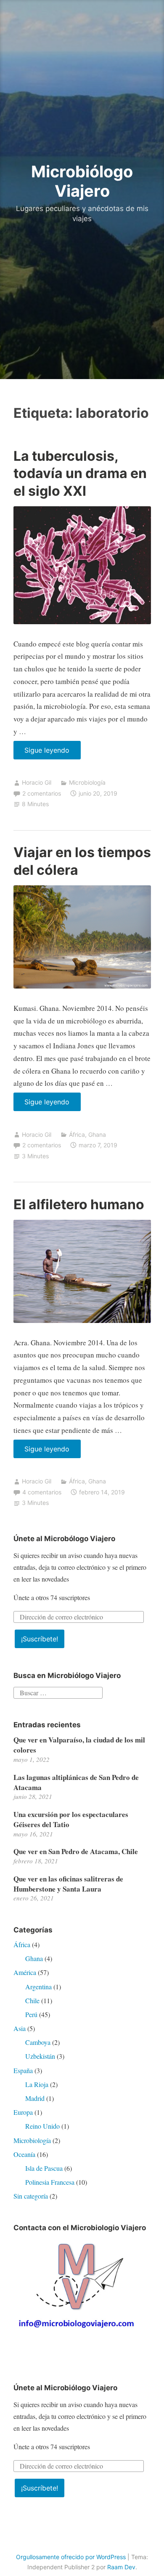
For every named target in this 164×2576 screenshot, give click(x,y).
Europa (23, 2112)
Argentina (38, 1987)
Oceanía (24, 2154)
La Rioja (37, 2084)
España (23, 2070)
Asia (20, 2028)
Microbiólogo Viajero (82, 181)
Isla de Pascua (44, 2168)
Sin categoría (31, 2196)
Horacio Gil (37, 782)
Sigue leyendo (53, 752)
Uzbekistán (40, 2056)
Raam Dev (121, 2567)
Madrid (35, 2098)
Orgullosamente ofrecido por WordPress (71, 2557)
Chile (32, 2000)
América (25, 1972)
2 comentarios (42, 793)
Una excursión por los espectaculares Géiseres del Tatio (71, 1819)
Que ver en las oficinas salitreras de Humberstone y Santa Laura (68, 1884)
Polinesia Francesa (50, 2182)
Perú (31, 2014)
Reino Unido (42, 2126)
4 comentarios (42, 1492)
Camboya (38, 2042)
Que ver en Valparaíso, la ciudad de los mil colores (79, 1745)
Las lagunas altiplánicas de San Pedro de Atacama (76, 1782)
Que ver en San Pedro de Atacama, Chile (76, 1851)
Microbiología (87, 782)
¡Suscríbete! (40, 1639)
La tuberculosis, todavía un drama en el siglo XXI (80, 473)
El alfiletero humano (79, 1204)
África (77, 1134)
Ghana (97, 1134)
